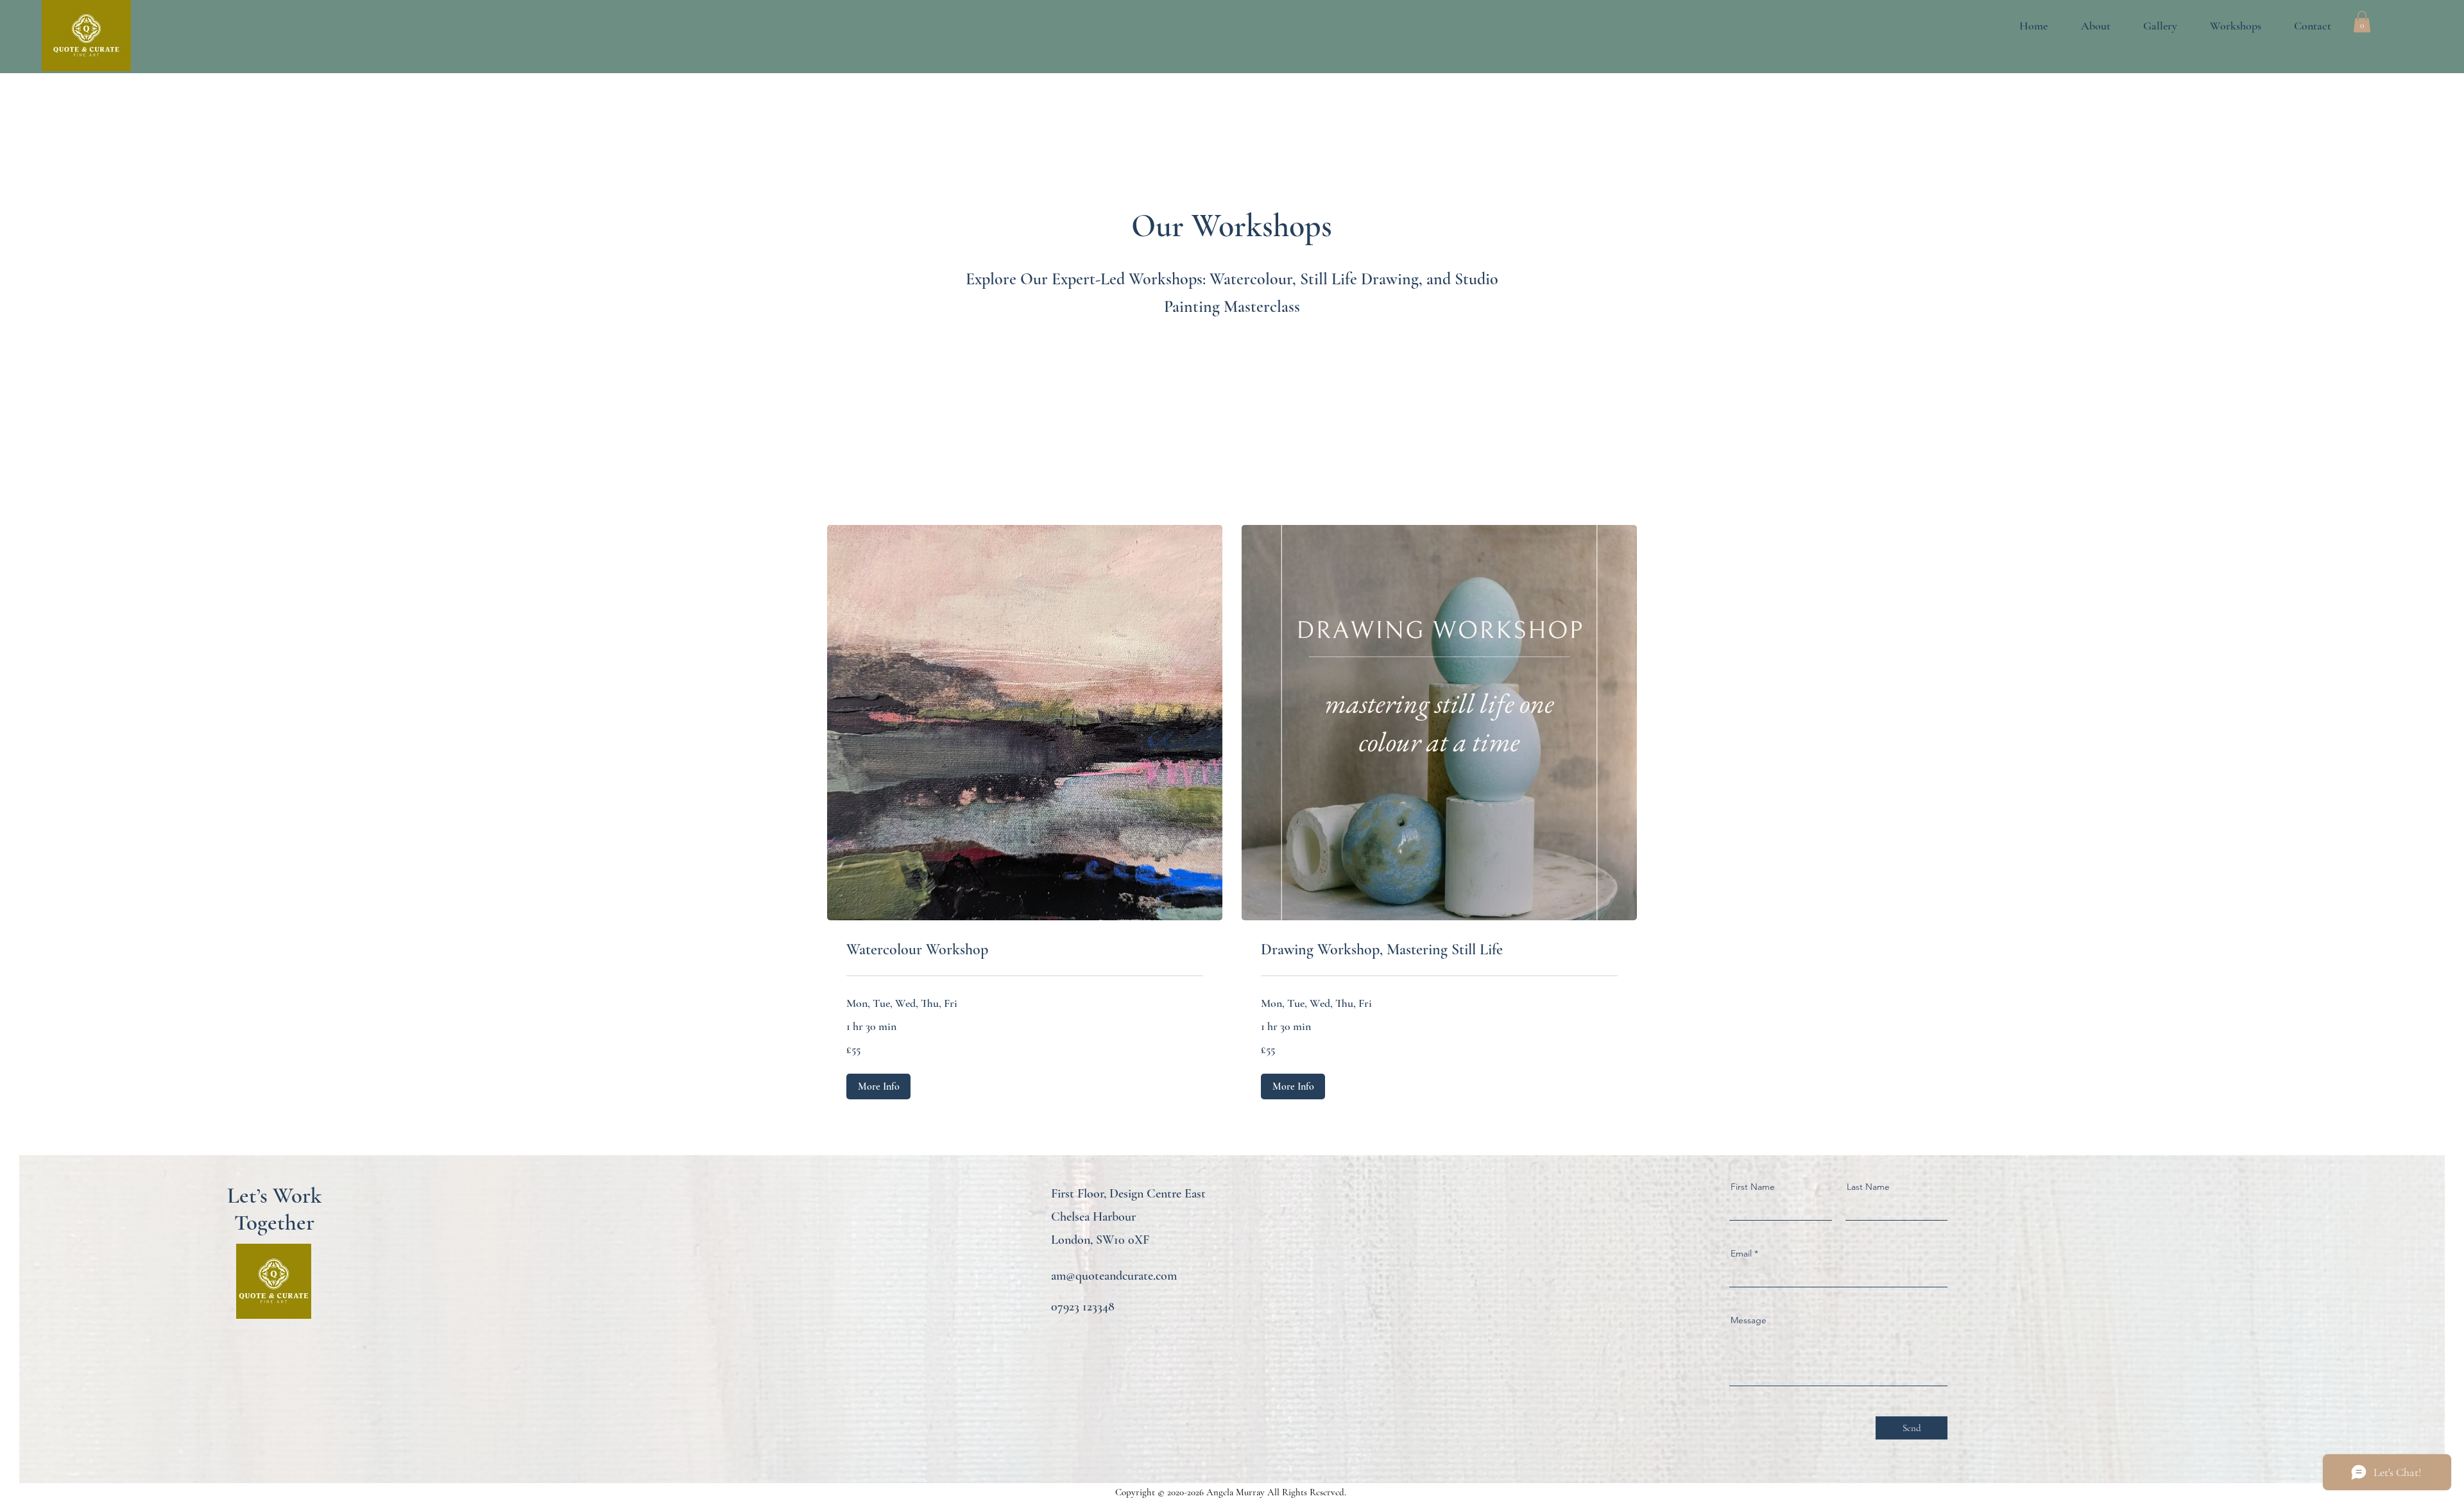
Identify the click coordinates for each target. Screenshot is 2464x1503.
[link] (1025, 950)
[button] (2150, 26)
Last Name (1868, 1187)
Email (1741, 1253)
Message (1749, 1320)
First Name (1753, 1187)
